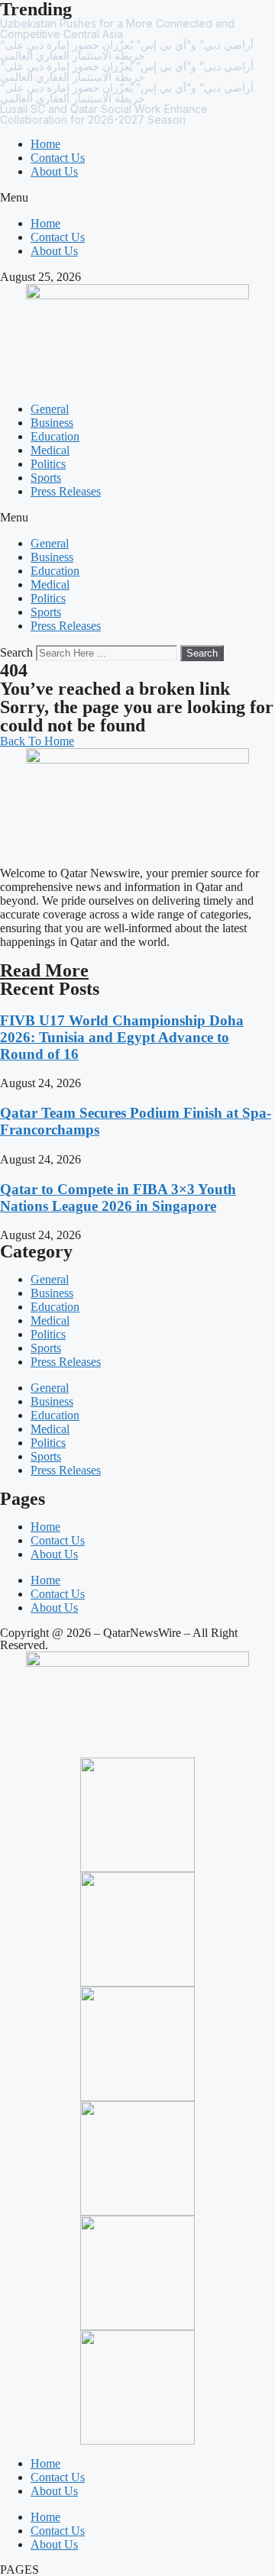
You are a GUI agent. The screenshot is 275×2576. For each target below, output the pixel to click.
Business (52, 423)
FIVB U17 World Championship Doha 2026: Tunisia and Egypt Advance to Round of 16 (122, 1037)
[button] (137, 198)
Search (16, 652)
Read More (44, 970)
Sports (46, 478)
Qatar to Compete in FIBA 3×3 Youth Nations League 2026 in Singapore (118, 1198)
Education (55, 436)
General (50, 409)
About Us (54, 171)
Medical (50, 450)
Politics (48, 464)
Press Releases (66, 491)
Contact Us (58, 158)
